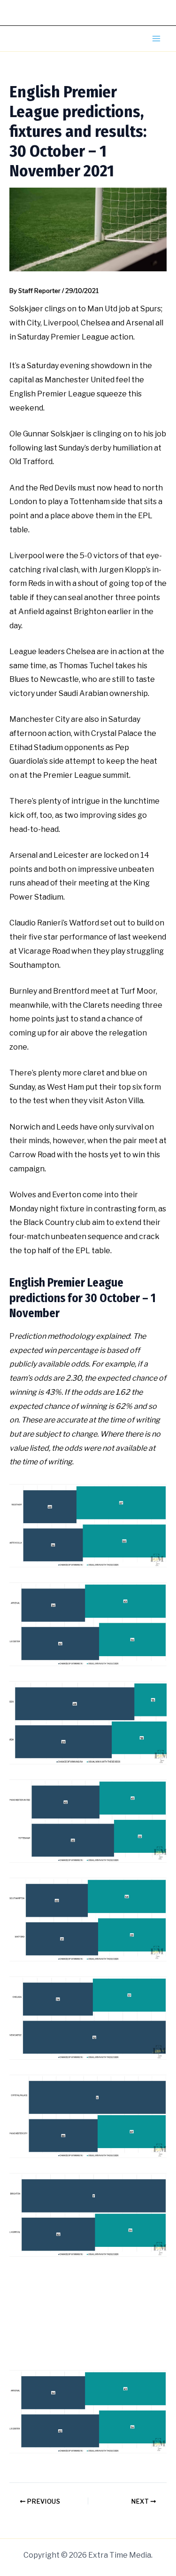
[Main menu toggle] (156, 39)
